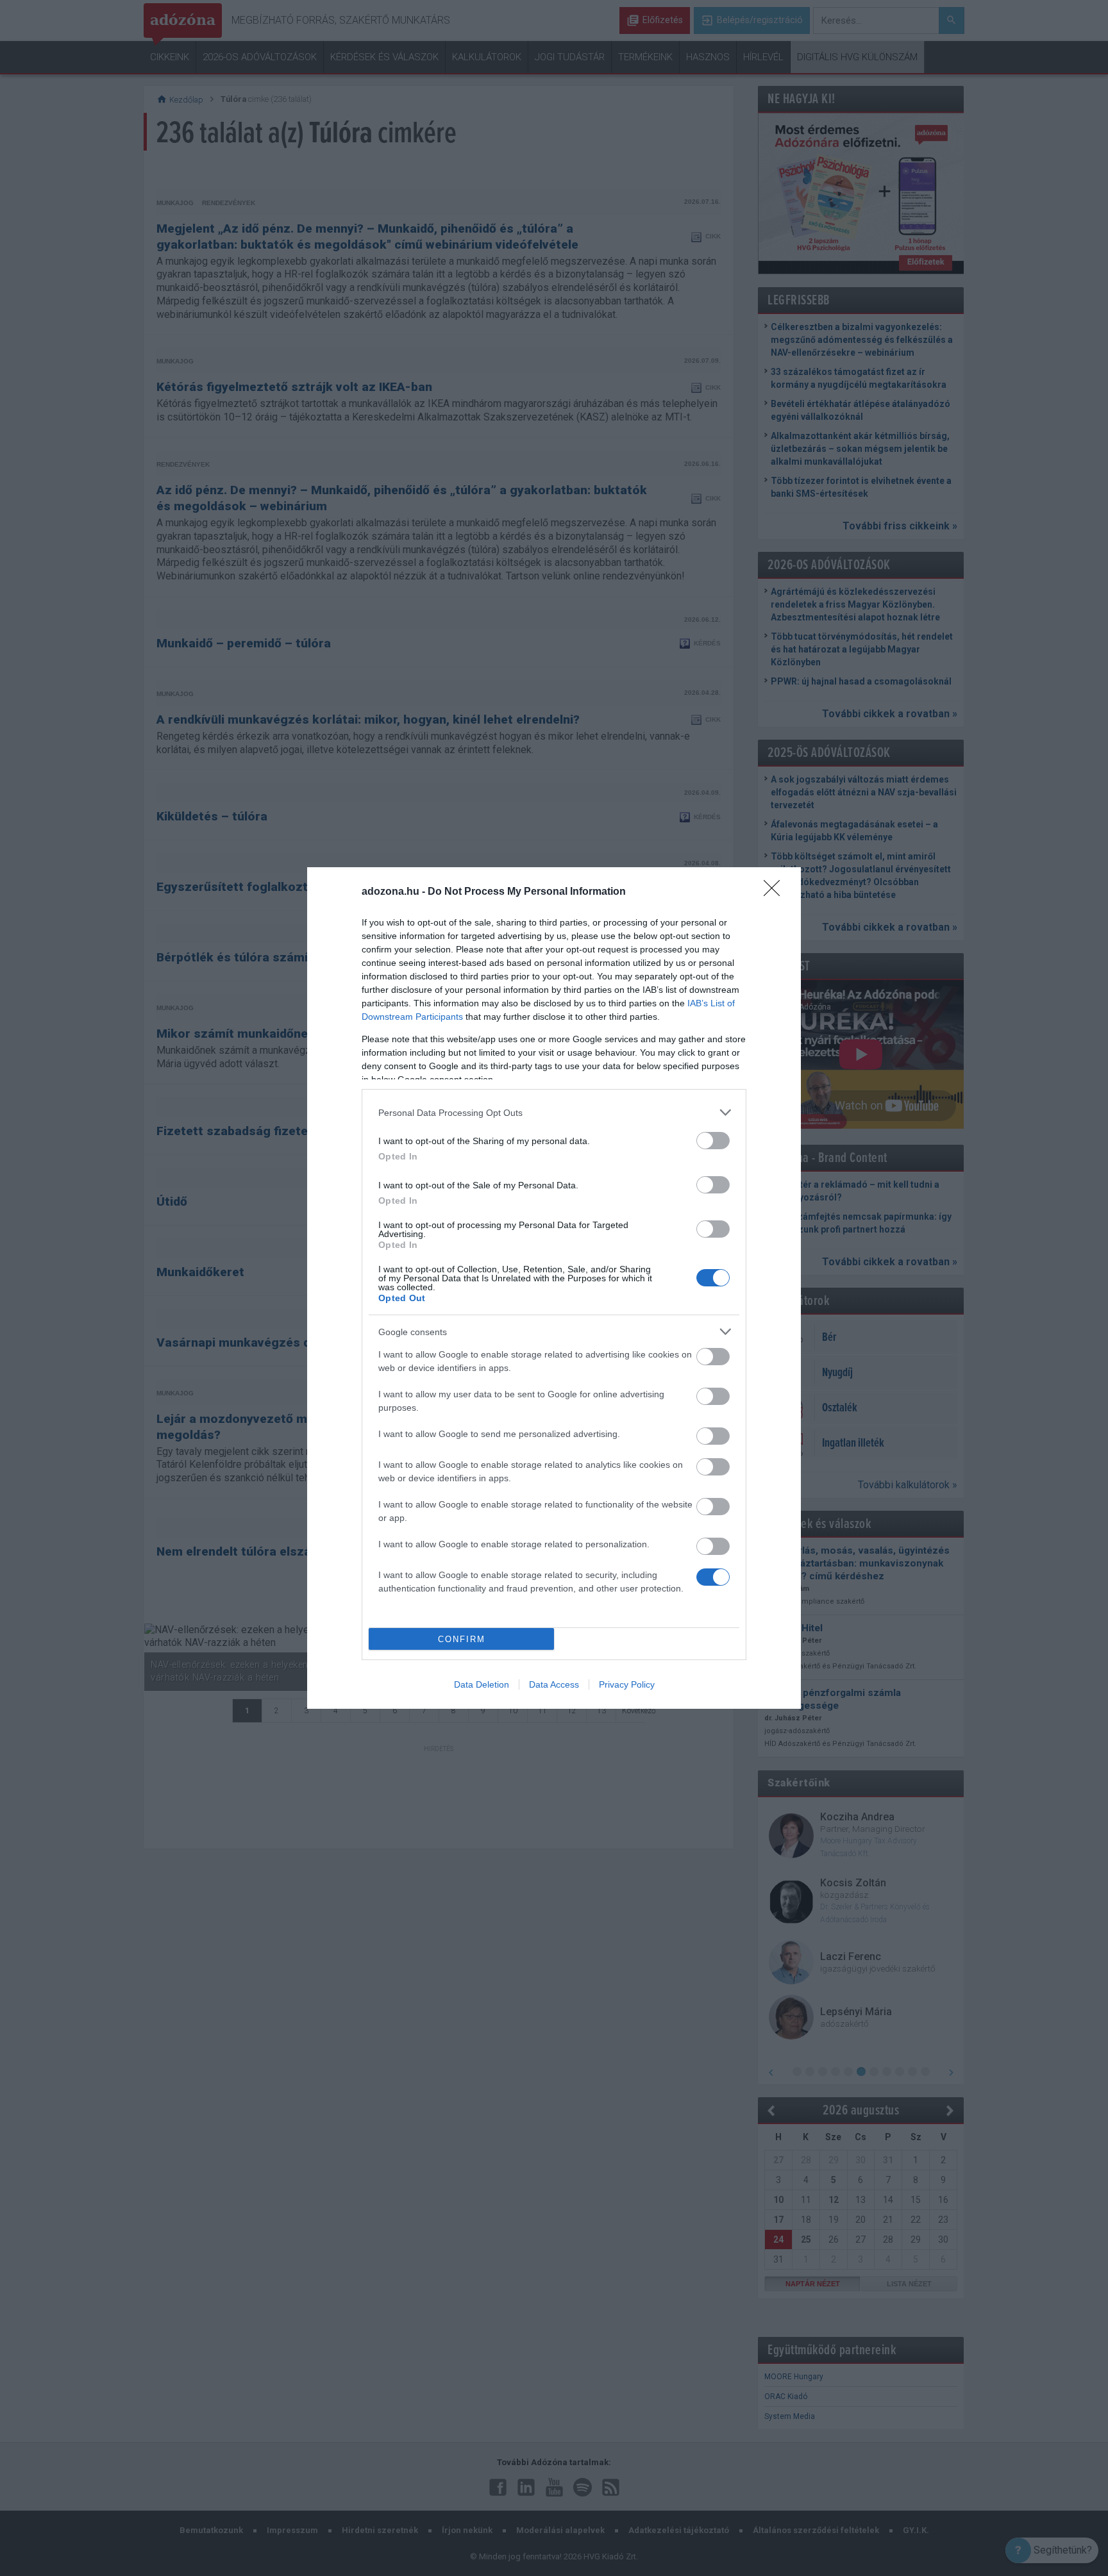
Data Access (554, 1684)
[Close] (776, 892)
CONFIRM (462, 1639)
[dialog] (554, 1288)
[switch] (713, 1141)
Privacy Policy (627, 1684)
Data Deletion (482, 1684)
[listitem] (554, 1112)
